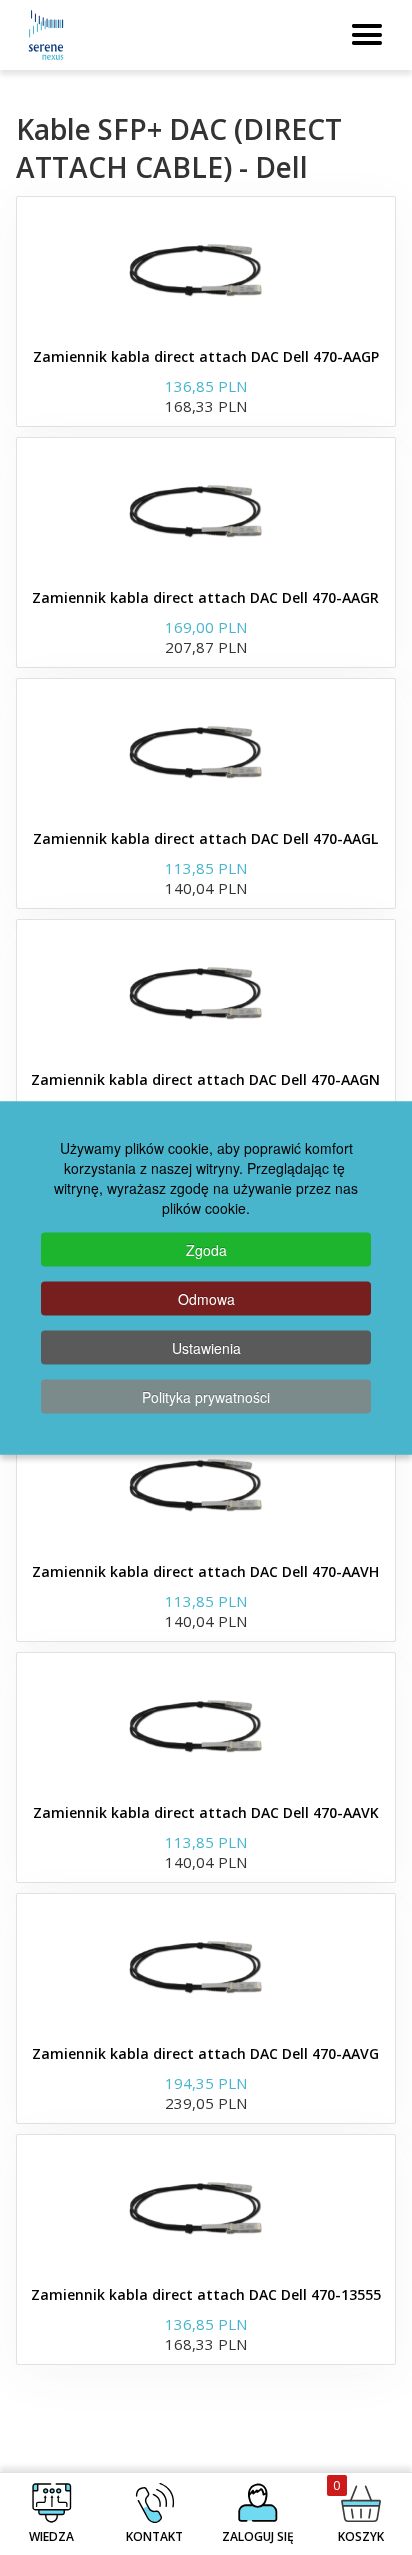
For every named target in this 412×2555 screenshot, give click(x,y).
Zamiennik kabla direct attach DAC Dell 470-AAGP (206, 356)
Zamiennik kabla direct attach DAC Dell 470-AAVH (205, 1571)
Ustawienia (206, 1347)
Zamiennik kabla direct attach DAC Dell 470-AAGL (205, 838)
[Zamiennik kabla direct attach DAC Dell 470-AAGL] (206, 749)
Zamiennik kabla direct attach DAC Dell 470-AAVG (205, 2053)
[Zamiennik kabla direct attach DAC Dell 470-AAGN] (206, 990)
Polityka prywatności (206, 1396)
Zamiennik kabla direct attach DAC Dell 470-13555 (206, 2294)
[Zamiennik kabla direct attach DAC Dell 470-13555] (206, 2205)
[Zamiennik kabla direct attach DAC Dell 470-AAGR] (206, 508)
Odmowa (206, 1298)
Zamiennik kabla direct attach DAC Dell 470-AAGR (205, 597)
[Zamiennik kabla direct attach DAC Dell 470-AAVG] (206, 1964)
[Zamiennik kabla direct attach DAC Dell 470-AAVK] (206, 1723)
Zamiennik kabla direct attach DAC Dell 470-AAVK (206, 1812)
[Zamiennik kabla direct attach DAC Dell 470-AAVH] (206, 1482)
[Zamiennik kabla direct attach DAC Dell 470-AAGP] (206, 267)
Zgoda (206, 1249)
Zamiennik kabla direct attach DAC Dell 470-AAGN (205, 1079)
